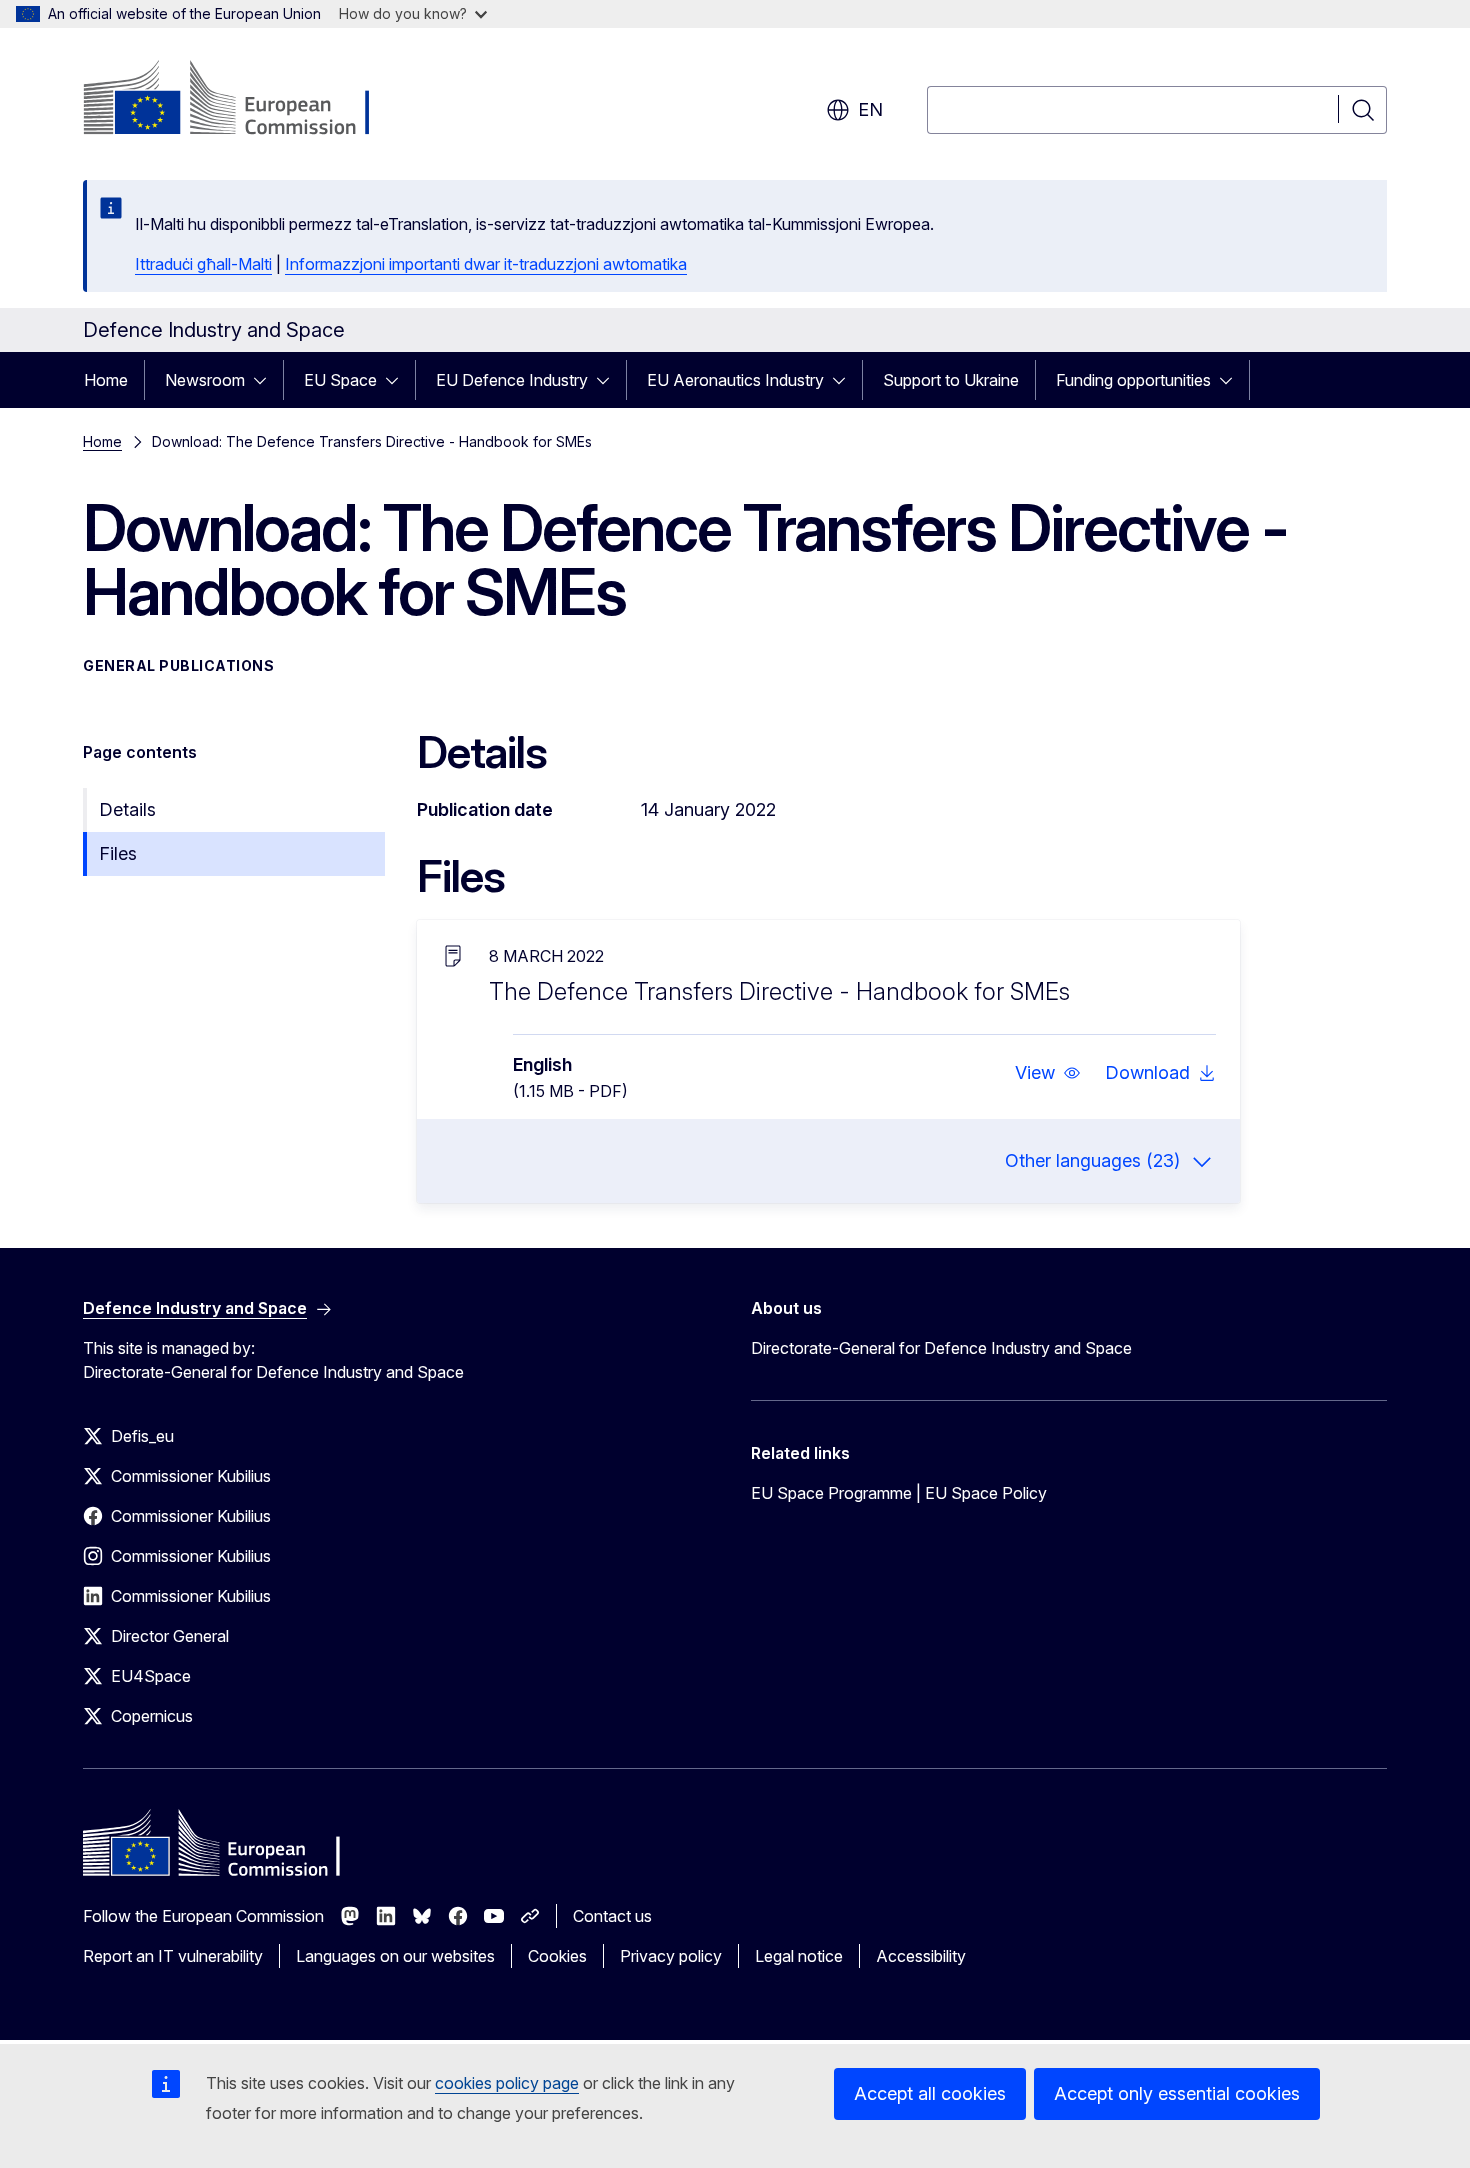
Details (127, 809)
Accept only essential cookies (1177, 2093)
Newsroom (205, 380)
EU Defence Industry (512, 380)
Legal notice (799, 1956)
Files (118, 853)
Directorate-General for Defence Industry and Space (941, 1348)
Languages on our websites (395, 1956)
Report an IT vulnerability (173, 1956)
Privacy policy (671, 1956)
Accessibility (921, 1956)
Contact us (612, 1916)
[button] (1048, 1073)
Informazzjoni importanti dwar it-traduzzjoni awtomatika (486, 264)
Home (106, 380)
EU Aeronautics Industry (735, 380)
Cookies (557, 1956)
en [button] (870, 109)
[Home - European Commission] (244, 100)
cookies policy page (507, 2083)
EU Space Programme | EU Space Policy (899, 1493)
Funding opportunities (1133, 380)
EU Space (340, 380)
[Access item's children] (266, 380)
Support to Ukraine (951, 380)
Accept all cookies (930, 2093)
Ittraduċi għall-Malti (203, 264)
